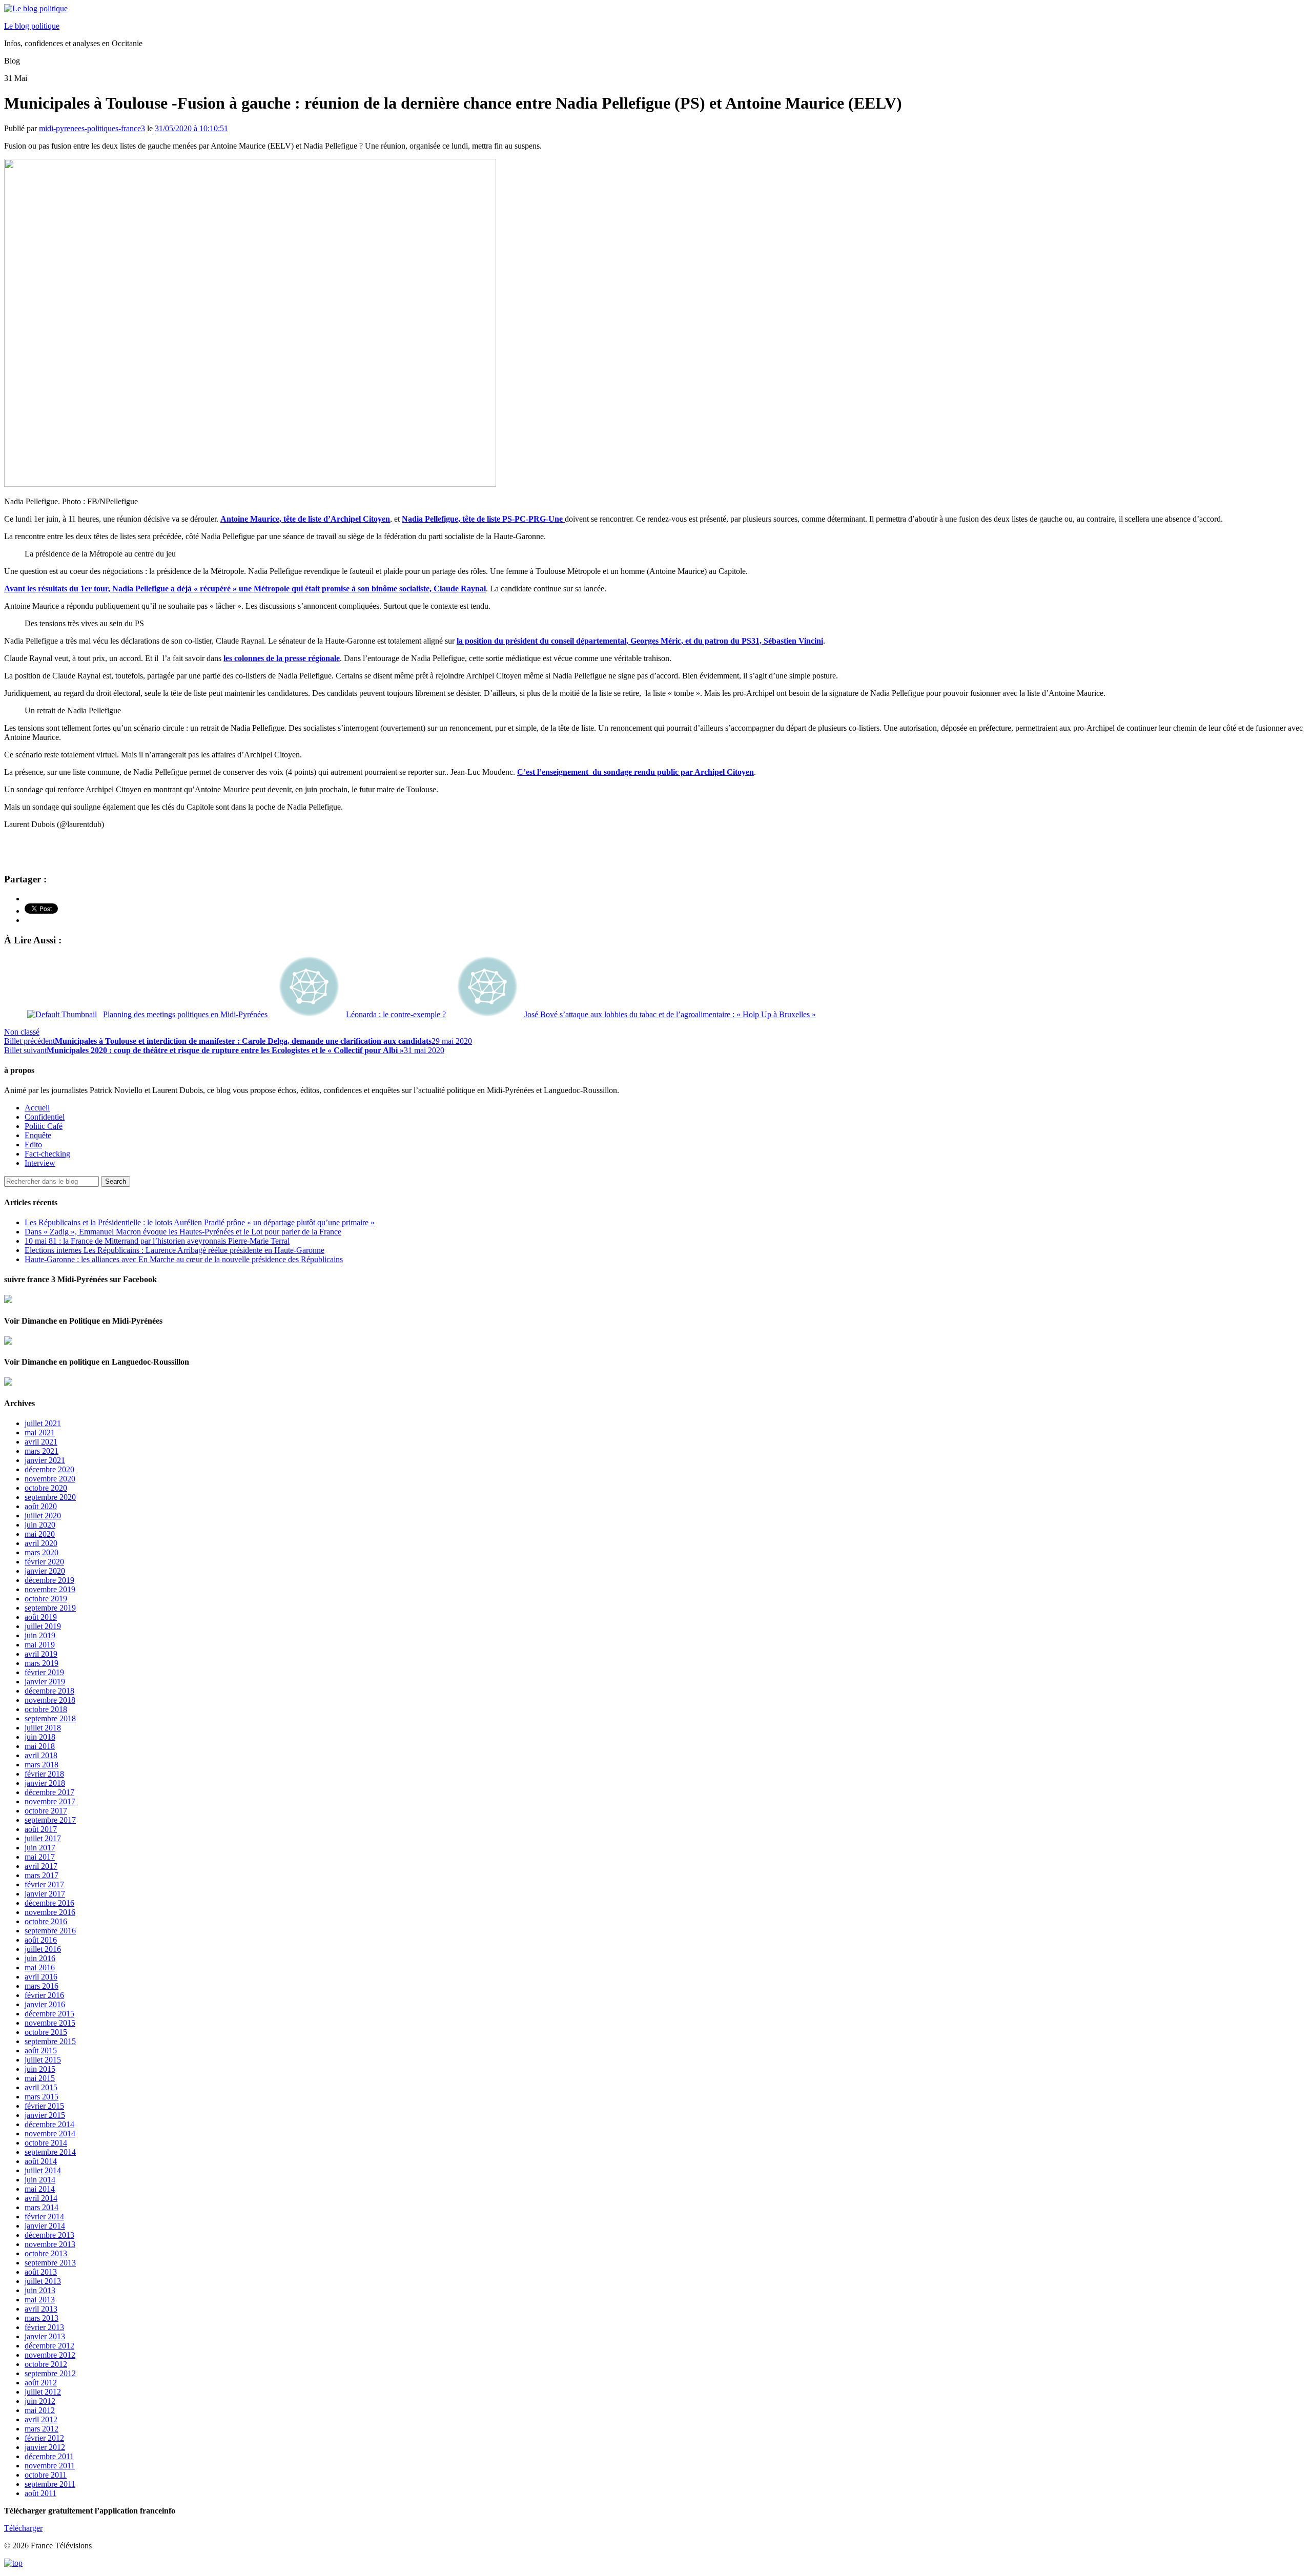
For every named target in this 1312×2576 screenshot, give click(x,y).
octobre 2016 (46, 1921)
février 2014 (44, 2217)
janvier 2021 (45, 1460)
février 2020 (44, 1562)
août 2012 (41, 2383)
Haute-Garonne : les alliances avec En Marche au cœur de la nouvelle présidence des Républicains (184, 1259)
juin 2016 (40, 1958)
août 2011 (40, 2493)
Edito (33, 1145)
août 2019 (41, 1617)
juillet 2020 (43, 1516)
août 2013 (41, 2272)
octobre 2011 (46, 2475)
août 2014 (41, 2161)
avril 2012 (41, 2419)
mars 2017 (42, 1875)
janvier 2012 (45, 2447)
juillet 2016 (43, 1949)
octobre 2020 (46, 1488)
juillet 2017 (43, 1838)
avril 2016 (41, 1977)
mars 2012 (42, 2429)
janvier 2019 (45, 1682)
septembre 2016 (50, 1931)
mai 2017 (40, 1857)
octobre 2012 (46, 2364)
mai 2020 (40, 1534)
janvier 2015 (45, 2115)
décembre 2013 (49, 2235)
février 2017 (44, 1884)
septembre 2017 (50, 1820)
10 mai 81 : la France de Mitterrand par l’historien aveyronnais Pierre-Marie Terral (157, 1241)
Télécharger (23, 2528)
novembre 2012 (50, 2355)
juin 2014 (40, 2180)
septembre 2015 (50, 2041)
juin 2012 (40, 2401)
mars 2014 (42, 2207)
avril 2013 (41, 2309)
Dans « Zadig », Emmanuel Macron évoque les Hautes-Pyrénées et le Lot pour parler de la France (183, 1232)
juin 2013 (40, 2290)
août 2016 (41, 1940)
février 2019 (44, 1672)
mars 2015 (42, 2097)
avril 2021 (41, 1442)
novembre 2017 (50, 1801)
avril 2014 (41, 2198)
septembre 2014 (50, 2152)
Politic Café (44, 1126)
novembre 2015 (50, 2023)
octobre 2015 (46, 2032)
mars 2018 (42, 1765)
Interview (40, 1163)
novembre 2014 (50, 2134)
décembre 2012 (49, 2346)
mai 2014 (40, 2189)
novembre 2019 (50, 1589)
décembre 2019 (49, 1580)
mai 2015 (40, 2078)
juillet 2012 (43, 2392)
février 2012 (44, 2438)
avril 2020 (41, 1543)
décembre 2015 (49, 2014)
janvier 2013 (45, 2336)
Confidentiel (45, 1117)
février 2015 (44, 2106)
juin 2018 (40, 1737)
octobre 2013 (46, 2253)
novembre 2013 (50, 2244)
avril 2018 (41, 1755)
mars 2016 (42, 1986)
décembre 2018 (49, 1691)
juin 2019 (40, 1635)
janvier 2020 (45, 1571)
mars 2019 (42, 1663)
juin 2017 (40, 1848)
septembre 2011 (50, 2484)
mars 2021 (42, 1451)
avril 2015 (41, 2087)
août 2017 (41, 1829)
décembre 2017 (49, 1792)
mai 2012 (40, 2410)
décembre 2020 (49, 1469)
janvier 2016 (45, 2004)
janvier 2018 (45, 1783)
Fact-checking (47, 1154)
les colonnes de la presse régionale (282, 658)
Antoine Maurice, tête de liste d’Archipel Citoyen (305, 519)
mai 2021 (40, 1433)
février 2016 (44, 1995)
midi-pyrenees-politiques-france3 (92, 128)
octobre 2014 (46, 2143)
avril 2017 (41, 1866)
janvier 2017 (45, 1894)
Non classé (22, 1032)
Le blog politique (32, 26)
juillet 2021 (43, 1423)
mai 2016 (40, 1967)
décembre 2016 (49, 1903)
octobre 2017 (46, 1811)
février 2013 (44, 2327)
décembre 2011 (49, 2456)
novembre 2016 (50, 1912)
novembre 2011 (50, 2466)
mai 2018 (40, 1746)
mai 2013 (40, 2300)
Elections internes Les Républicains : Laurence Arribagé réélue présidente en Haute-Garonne (175, 1250)
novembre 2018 (50, 1700)
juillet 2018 (43, 1728)
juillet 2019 (43, 1626)
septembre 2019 (50, 1608)
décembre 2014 (49, 2124)
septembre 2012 (50, 2373)
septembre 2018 (50, 1718)
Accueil (37, 1108)
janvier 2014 (45, 2226)
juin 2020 (40, 1525)
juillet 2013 (43, 2281)
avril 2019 (41, 1654)
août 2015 (41, 2051)
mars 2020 (42, 1552)
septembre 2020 (50, 1497)
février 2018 (44, 1774)
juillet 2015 (43, 2060)
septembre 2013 (50, 2263)
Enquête (38, 1135)
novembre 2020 (50, 1479)
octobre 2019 (46, 1599)
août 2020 (41, 1506)
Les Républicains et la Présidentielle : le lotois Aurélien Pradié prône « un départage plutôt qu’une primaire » (200, 1222)
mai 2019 (40, 1645)
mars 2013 (42, 2318)
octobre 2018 (46, 1709)
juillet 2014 (43, 2170)
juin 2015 (40, 2069)
